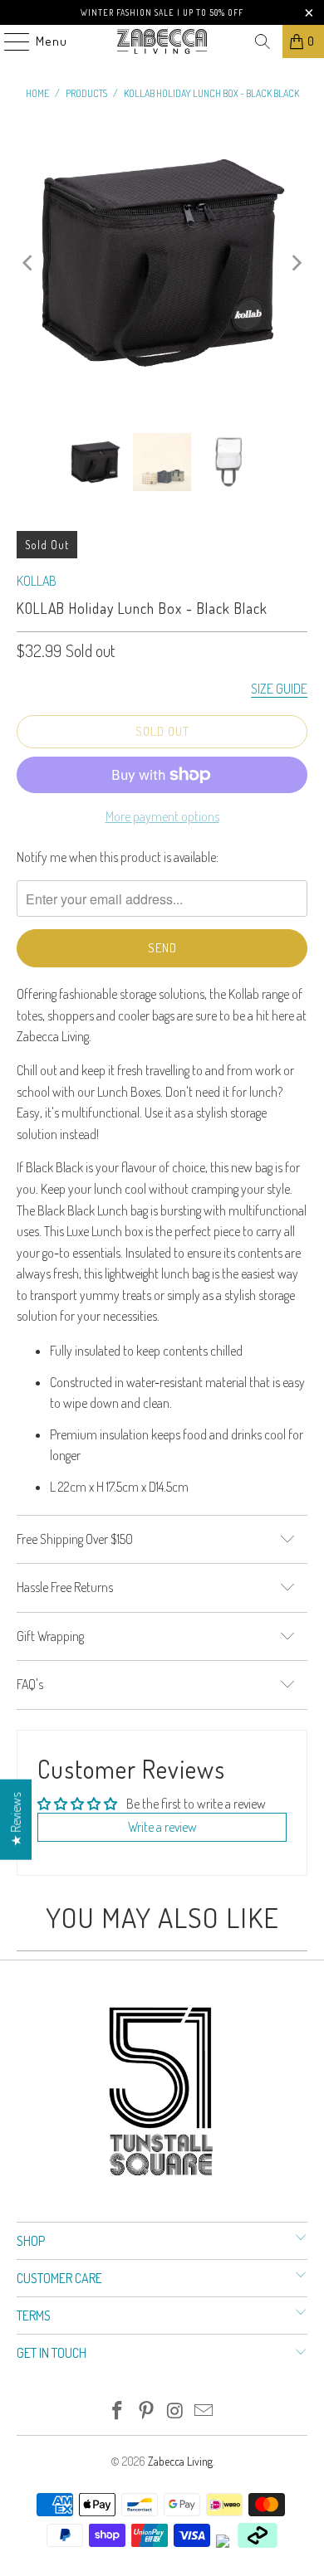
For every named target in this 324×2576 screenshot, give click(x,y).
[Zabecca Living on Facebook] (118, 2411)
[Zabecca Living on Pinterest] (147, 2411)
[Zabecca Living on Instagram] (176, 2411)
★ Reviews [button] (16, 1819)
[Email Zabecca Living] (204, 2411)
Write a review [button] (162, 1827)
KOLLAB (37, 581)
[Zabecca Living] (162, 41)
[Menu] (8, 41)
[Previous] (29, 263)
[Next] (295, 263)
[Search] (263, 41)
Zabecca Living (180, 2461)
